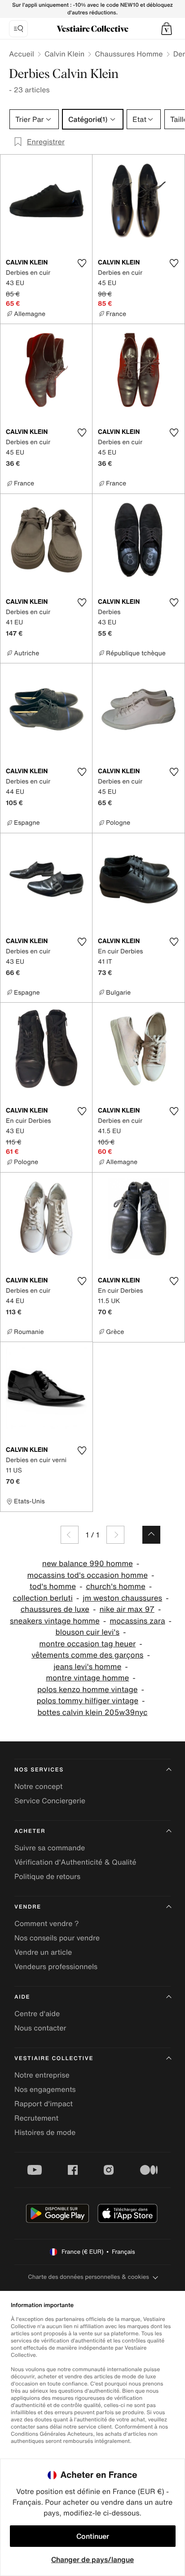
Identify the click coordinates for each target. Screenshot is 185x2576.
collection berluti (42, 1598)
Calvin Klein (64, 54)
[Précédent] (70, 1535)
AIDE (22, 1997)
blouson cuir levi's (87, 1632)
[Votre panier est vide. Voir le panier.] (167, 29)
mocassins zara (137, 1621)
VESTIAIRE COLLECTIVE (54, 2059)
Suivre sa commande (50, 1848)
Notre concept (38, 1786)
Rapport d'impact (44, 2104)
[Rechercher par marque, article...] (18, 29)
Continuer (93, 2536)
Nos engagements (45, 2089)
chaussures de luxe (55, 1609)
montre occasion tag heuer (87, 1644)
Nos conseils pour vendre (57, 1938)
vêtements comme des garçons (87, 1655)
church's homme (115, 1587)
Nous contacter (40, 2028)
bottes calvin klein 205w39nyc (92, 1712)
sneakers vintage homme (55, 1621)
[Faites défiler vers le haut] (151, 1535)
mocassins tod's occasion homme (88, 1575)
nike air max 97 (127, 1609)
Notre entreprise (42, 2075)
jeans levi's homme (87, 1667)
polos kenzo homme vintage (88, 1690)
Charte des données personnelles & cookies (88, 2277)
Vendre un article (43, 1952)
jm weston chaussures (122, 1598)
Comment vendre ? (47, 1923)
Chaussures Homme (129, 54)
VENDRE (28, 1907)
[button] (167, 29)
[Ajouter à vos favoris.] (82, 263)
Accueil (22, 54)
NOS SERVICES (39, 1770)
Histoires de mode (45, 2132)
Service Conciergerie (50, 1801)
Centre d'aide (37, 2013)
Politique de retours (47, 1876)
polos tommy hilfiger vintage (87, 1701)
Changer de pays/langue (92, 2559)
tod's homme (53, 1587)
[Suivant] (115, 1535)
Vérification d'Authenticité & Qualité (75, 1862)
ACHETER (30, 1831)
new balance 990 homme (88, 1564)
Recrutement (36, 2118)
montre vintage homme (87, 1678)
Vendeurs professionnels (56, 1966)
